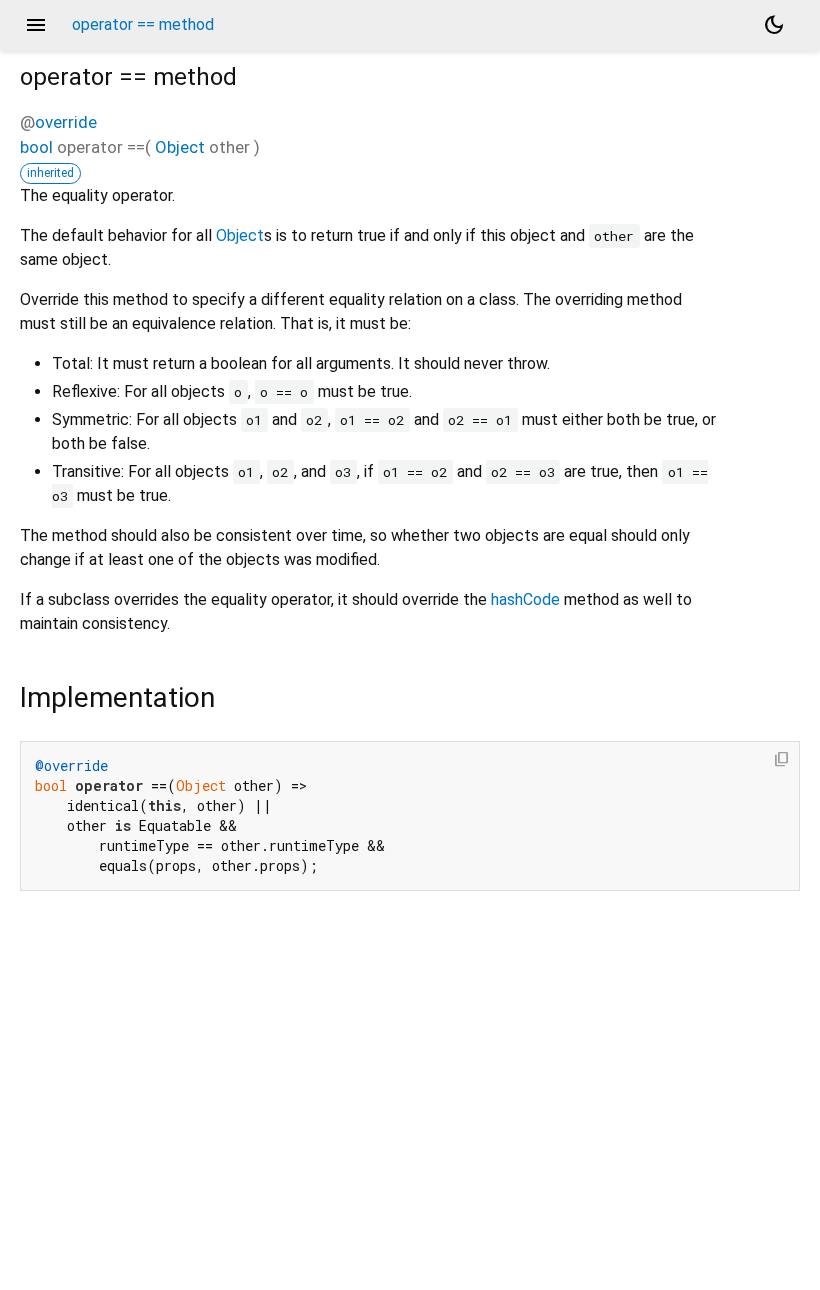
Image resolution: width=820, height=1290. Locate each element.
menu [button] (36, 25)
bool (36, 147)
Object (180, 147)
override (66, 122)
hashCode (525, 599)
